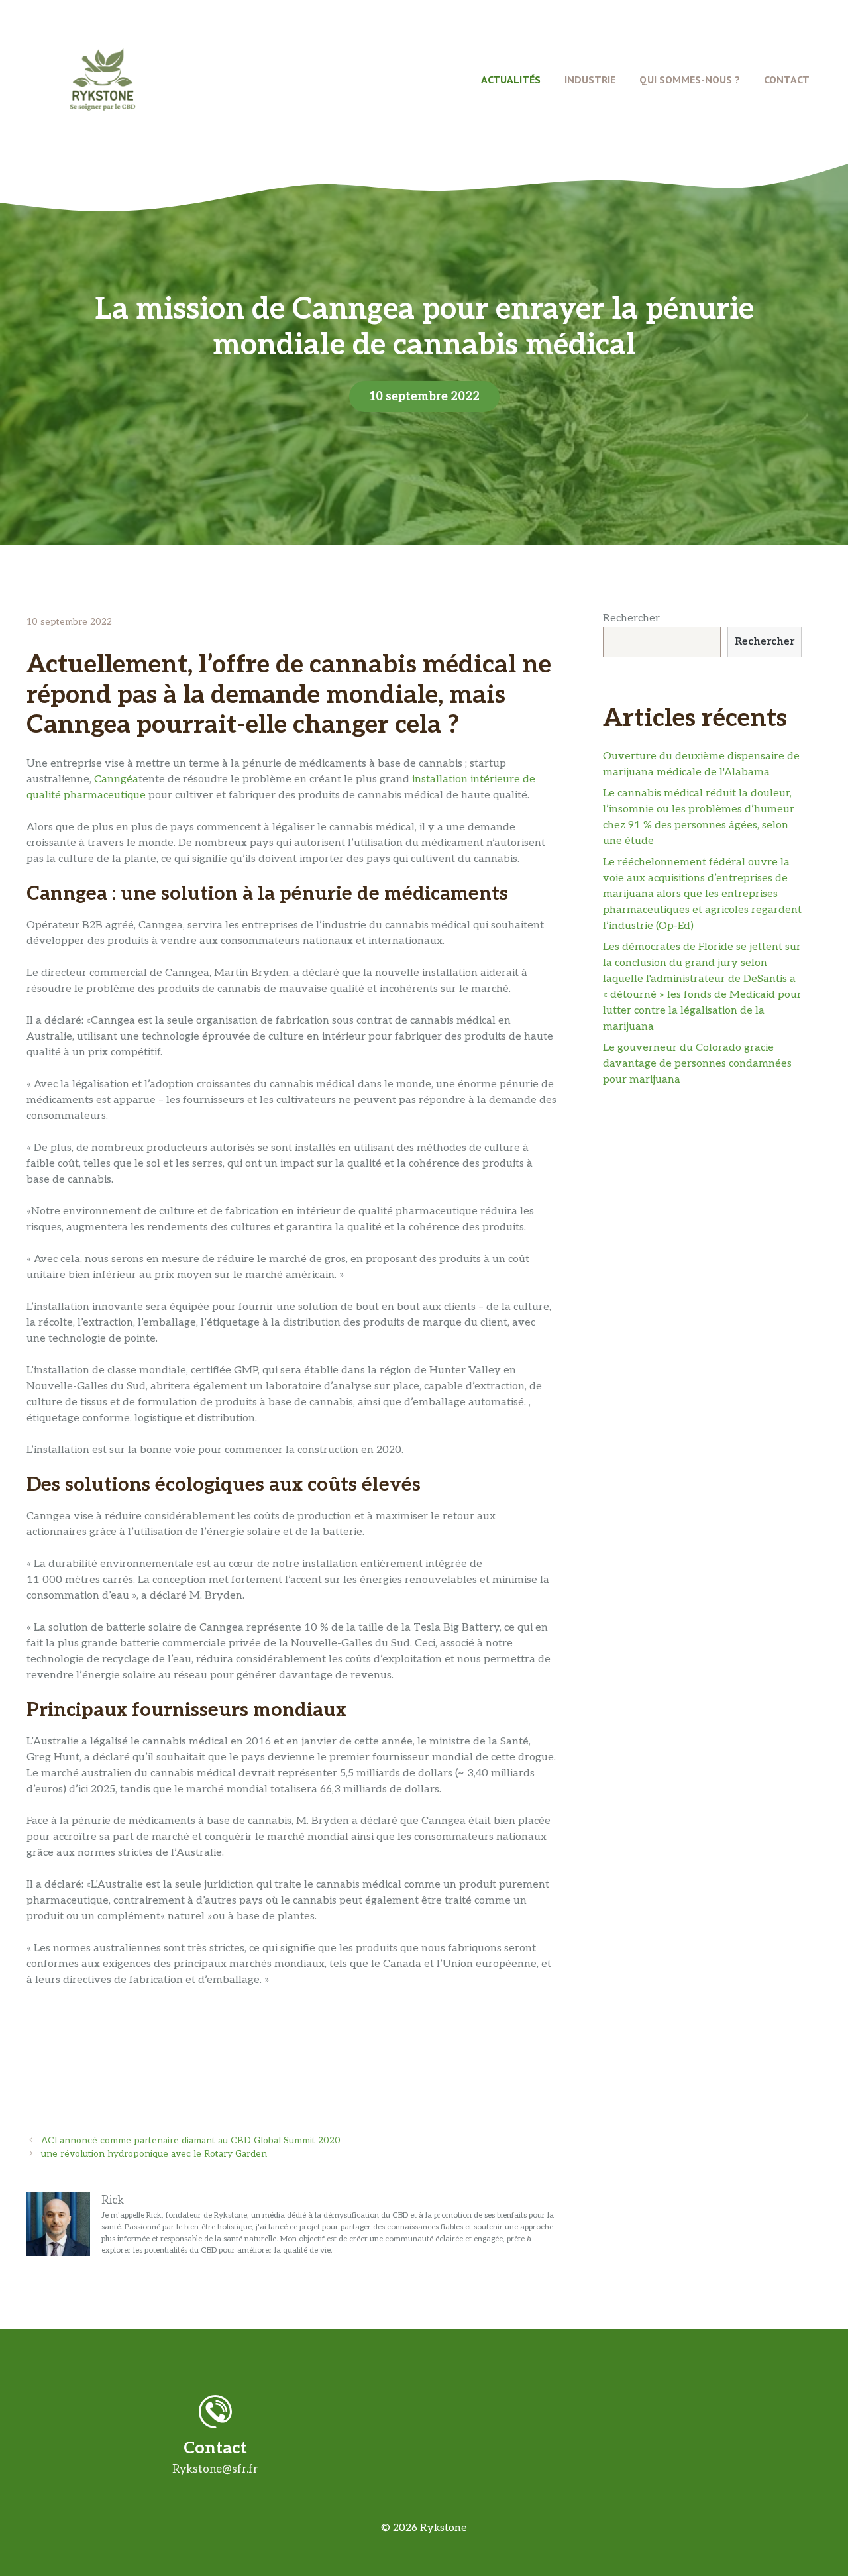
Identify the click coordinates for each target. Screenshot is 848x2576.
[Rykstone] (103, 79)
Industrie (590, 80)
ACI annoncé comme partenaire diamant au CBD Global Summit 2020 (191, 2141)
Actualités (511, 80)
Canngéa (116, 779)
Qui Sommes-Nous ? (690, 80)
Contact (787, 80)
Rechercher (631, 618)
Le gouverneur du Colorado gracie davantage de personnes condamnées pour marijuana (697, 1064)
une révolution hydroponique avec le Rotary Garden (154, 2154)
